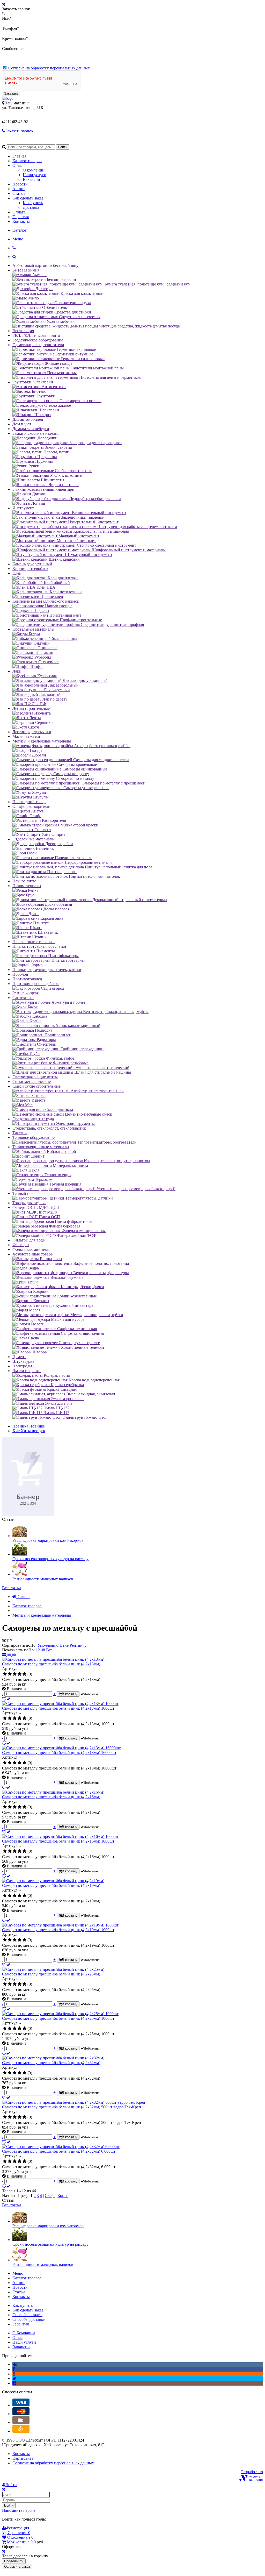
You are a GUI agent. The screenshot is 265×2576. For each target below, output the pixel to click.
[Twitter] (14, 2378)
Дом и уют (22, 424)
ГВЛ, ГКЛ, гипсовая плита (36, 335)
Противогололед (27, 979)
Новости (20, 184)
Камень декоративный (32, 564)
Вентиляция (23, 331)
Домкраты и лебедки (31, 429)
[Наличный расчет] (21, 2422)
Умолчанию (48, 1645)
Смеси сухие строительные (36, 1086)
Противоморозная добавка (36, 984)
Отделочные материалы (34, 839)
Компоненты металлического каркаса (46, 601)
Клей (17, 573)
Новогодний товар (29, 802)
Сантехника (23, 998)
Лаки (17, 671)
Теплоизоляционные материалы (41, 1147)
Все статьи (12, 1588)
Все (49, 1650)
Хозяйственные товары (33, 1254)
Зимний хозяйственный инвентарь (43, 489)
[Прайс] (14, 1655)
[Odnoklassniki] (14, 2374)
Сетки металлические (32, 1082)
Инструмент (23, 508)
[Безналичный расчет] (21, 2431)
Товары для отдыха (29, 1203)
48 (43, 1650)
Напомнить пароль (19, 2510)
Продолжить (14, 2561)
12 (38, 1650)
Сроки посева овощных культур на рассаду (50, 1559)
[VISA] (21, 2405)
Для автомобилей (28, 419)
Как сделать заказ (28, 198)
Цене (64, 1645)
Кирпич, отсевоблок (30, 569)
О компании (34, 170)
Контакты (21, 221)
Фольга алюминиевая (31, 1249)
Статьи (19, 193)
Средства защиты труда (33, 1119)
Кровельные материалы (33, 629)
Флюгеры (21, 1245)
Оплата (19, 212)
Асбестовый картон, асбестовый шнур (46, 265)
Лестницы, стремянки (32, 732)
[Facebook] (14, 2369)
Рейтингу (78, 1645)
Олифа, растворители (31, 806)
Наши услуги (35, 175)
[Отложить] (6, 1699)
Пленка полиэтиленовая (34, 942)
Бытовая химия (26, 270)
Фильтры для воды (29, 1240)
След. (50, 2196)
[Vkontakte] (15, 2364)
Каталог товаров (27, 161)
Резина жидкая (25, 993)
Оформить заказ (17, 2567)
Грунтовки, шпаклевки (33, 382)
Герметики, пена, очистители (38, 345)
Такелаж (20, 1133)
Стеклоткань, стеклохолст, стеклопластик (49, 1128)
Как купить (33, 203)
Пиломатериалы (27, 886)
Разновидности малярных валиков (43, 1579)
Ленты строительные (31, 708)
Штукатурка (23, 1361)
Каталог (20, 230)
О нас (17, 165)
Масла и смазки (26, 736)
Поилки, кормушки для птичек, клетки (47, 970)
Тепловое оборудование (34, 1137)
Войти (9, 2505)
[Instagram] (14, 2383)
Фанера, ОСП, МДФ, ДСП (36, 1207)
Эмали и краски (27, 1371)
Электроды (22, 1366)
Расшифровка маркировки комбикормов (48, 1540)
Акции (19, 189)
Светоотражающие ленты (35, 1077)
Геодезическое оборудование (38, 340)
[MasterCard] (21, 2414)
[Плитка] (5, 1655)
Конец (63, 2196)
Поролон (20, 974)
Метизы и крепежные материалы (42, 741)
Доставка (31, 207)
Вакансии (31, 179)
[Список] (10, 1655)
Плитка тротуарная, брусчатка (39, 946)
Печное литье (24, 881)
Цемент (19, 1357)
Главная (19, 156)
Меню (18, 239)
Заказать (11, 93)
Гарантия (21, 217)
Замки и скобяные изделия (36, 433)
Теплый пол (23, 1193)
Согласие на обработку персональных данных (49, 68)
